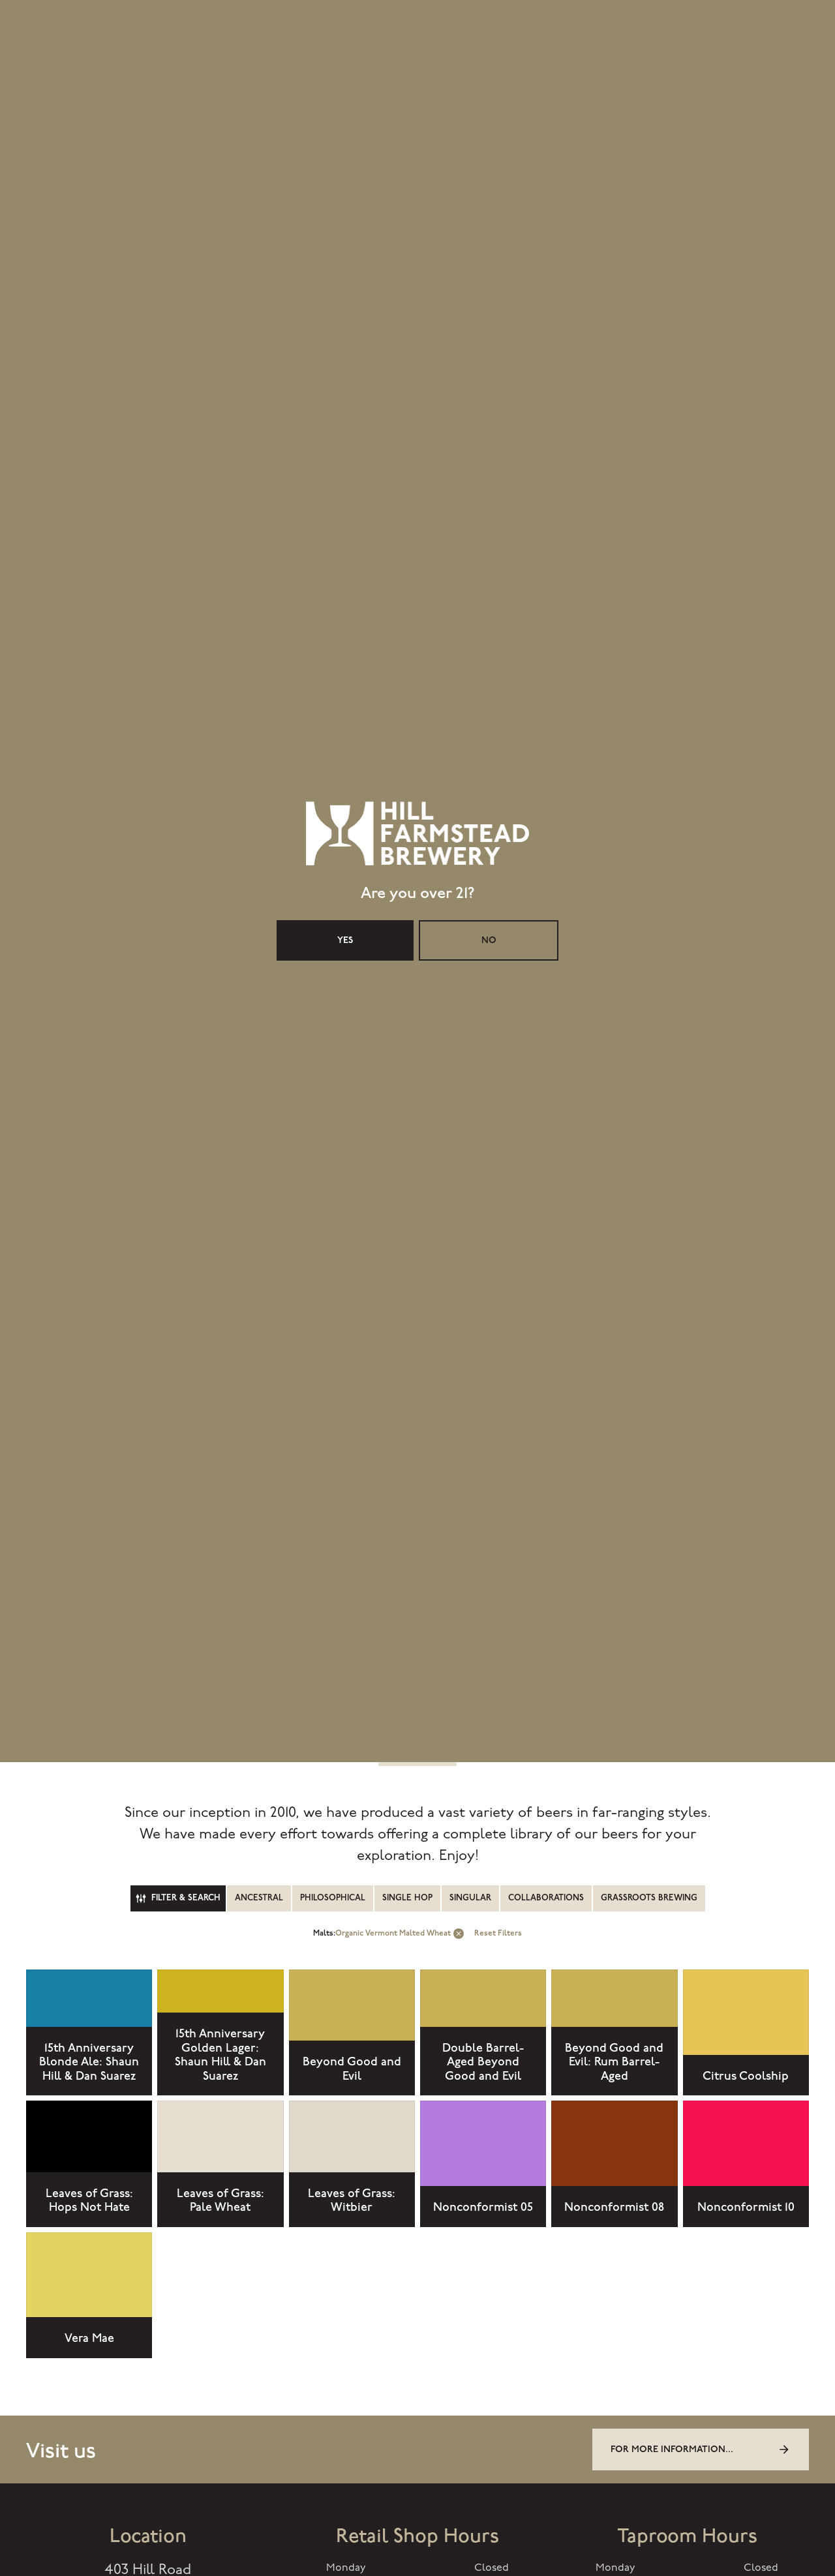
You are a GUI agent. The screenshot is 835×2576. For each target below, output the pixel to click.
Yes (345, 1347)
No (489, 1347)
